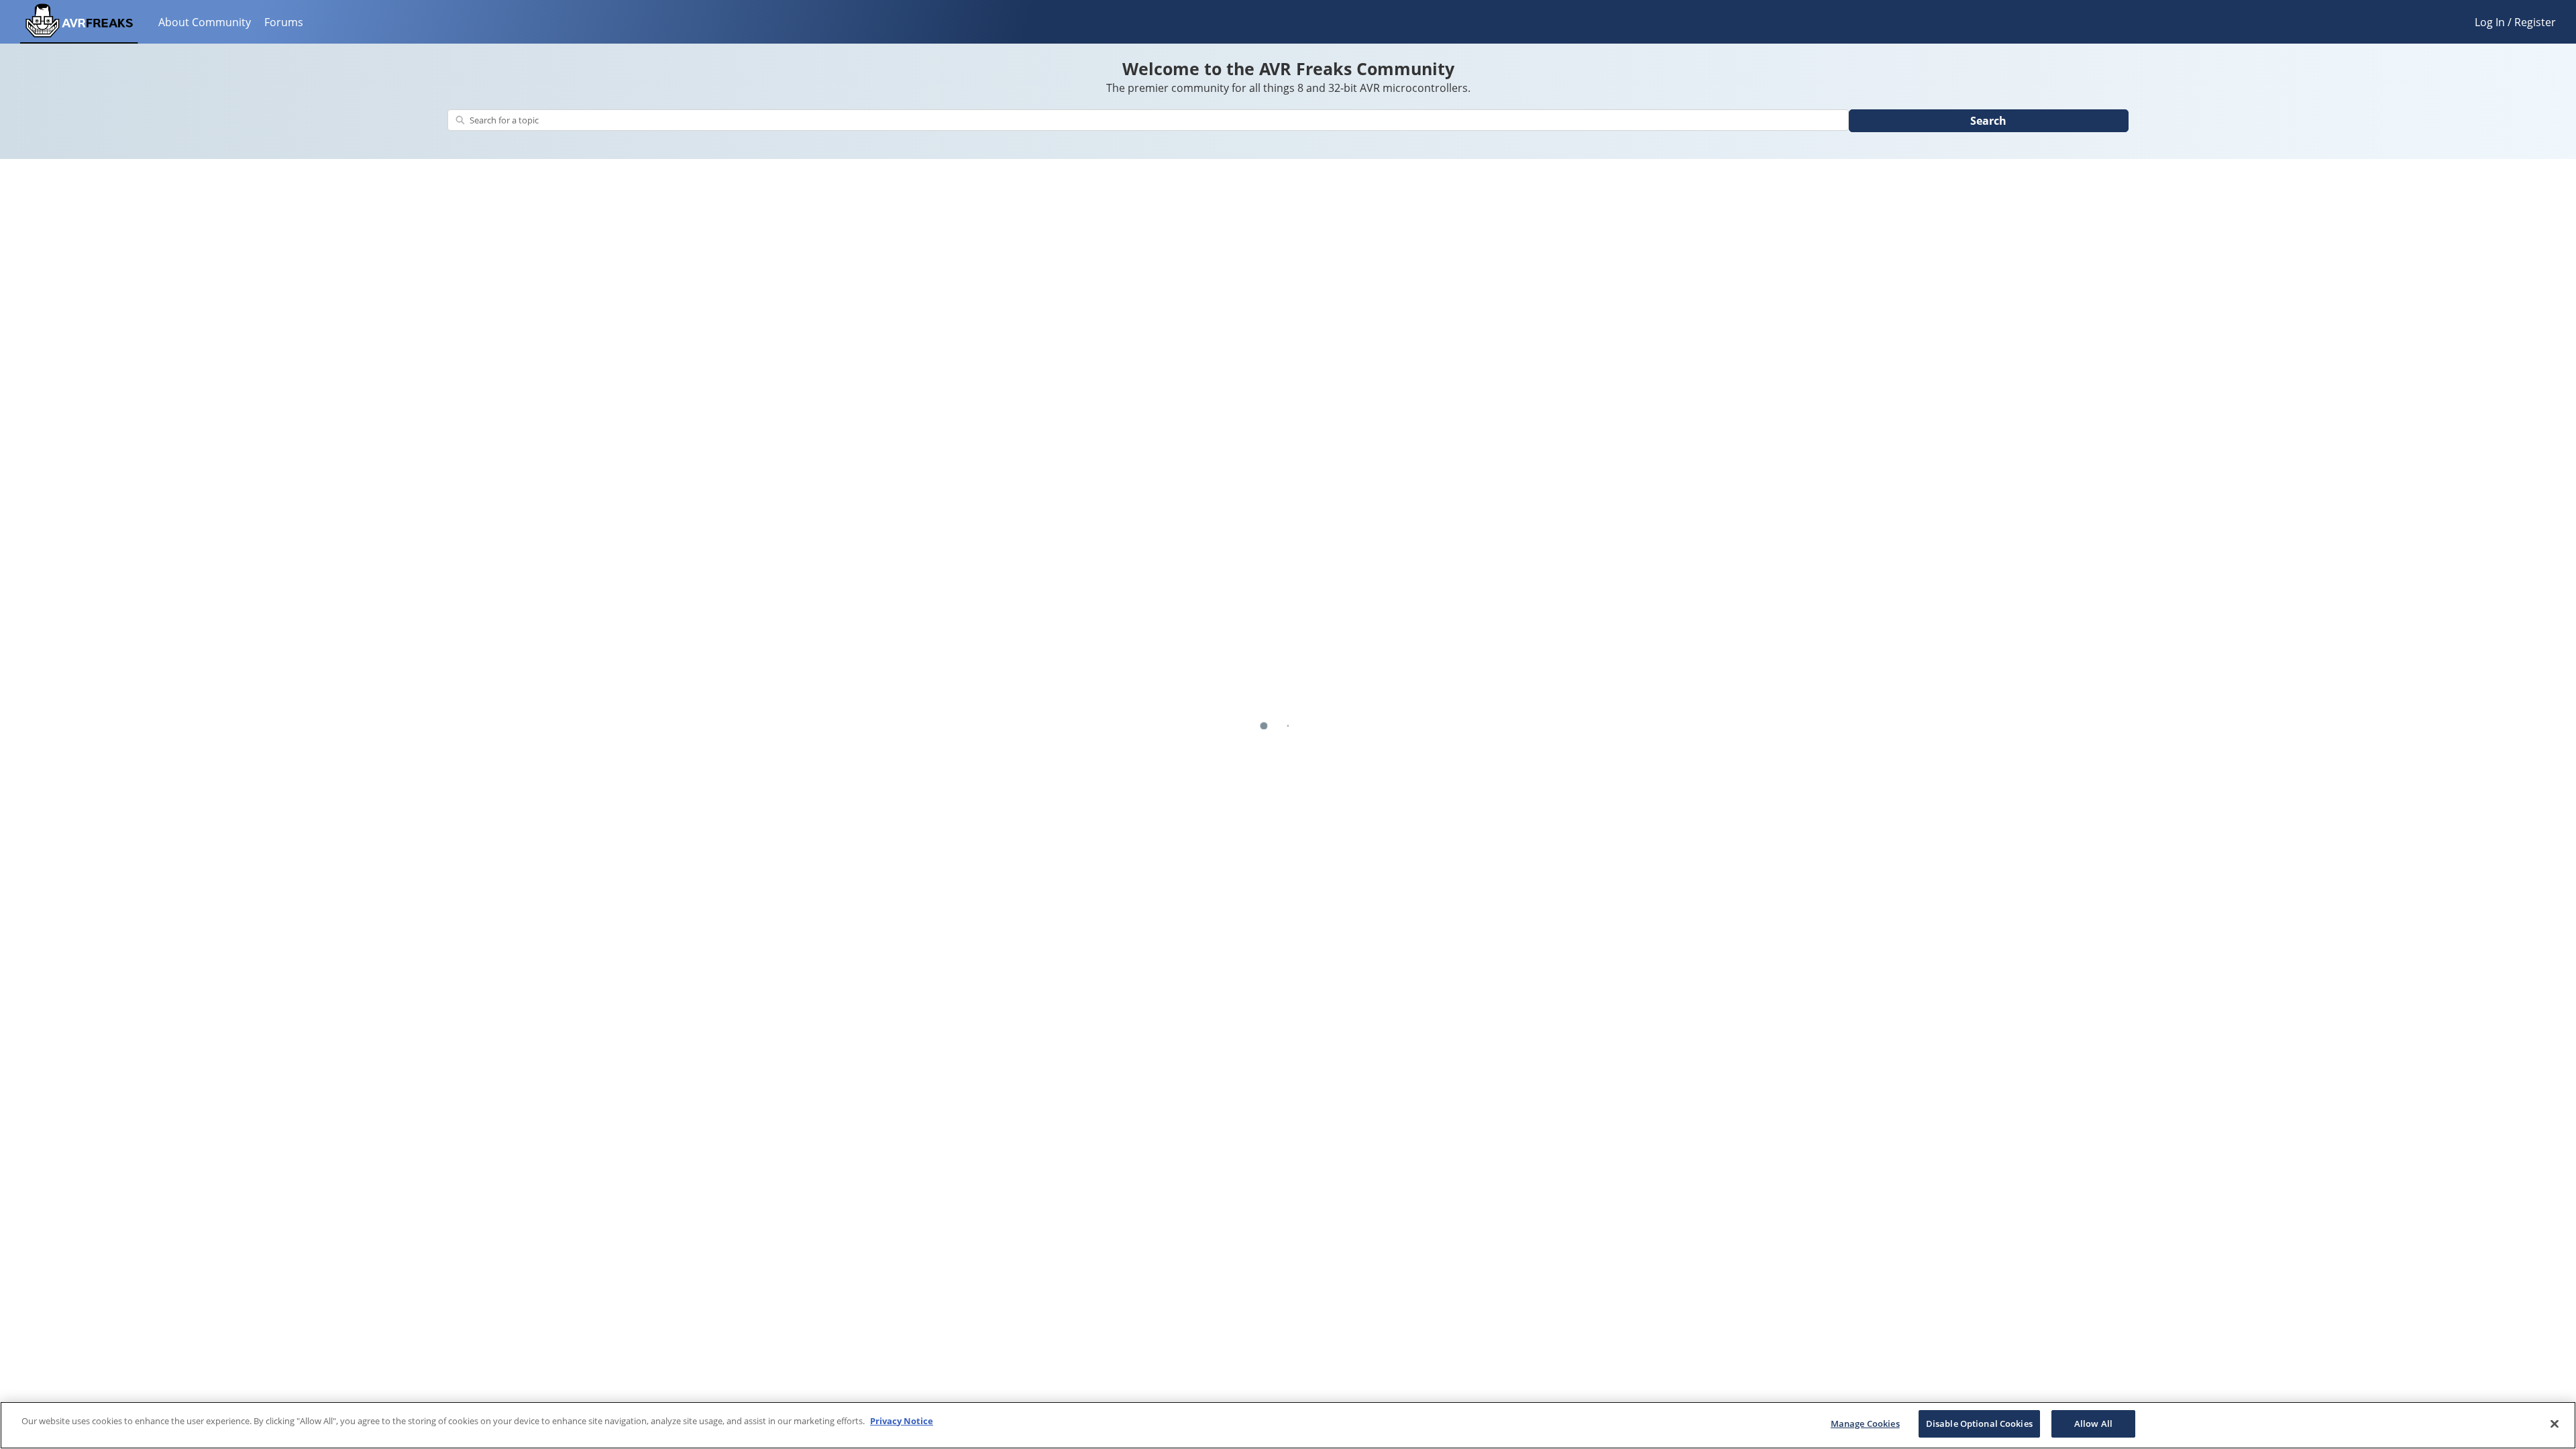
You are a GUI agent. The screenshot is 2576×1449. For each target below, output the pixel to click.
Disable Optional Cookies (1979, 1424)
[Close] (2555, 1424)
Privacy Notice (902, 1421)
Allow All (2093, 1424)
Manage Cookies (1865, 1424)
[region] (1288, 1425)
